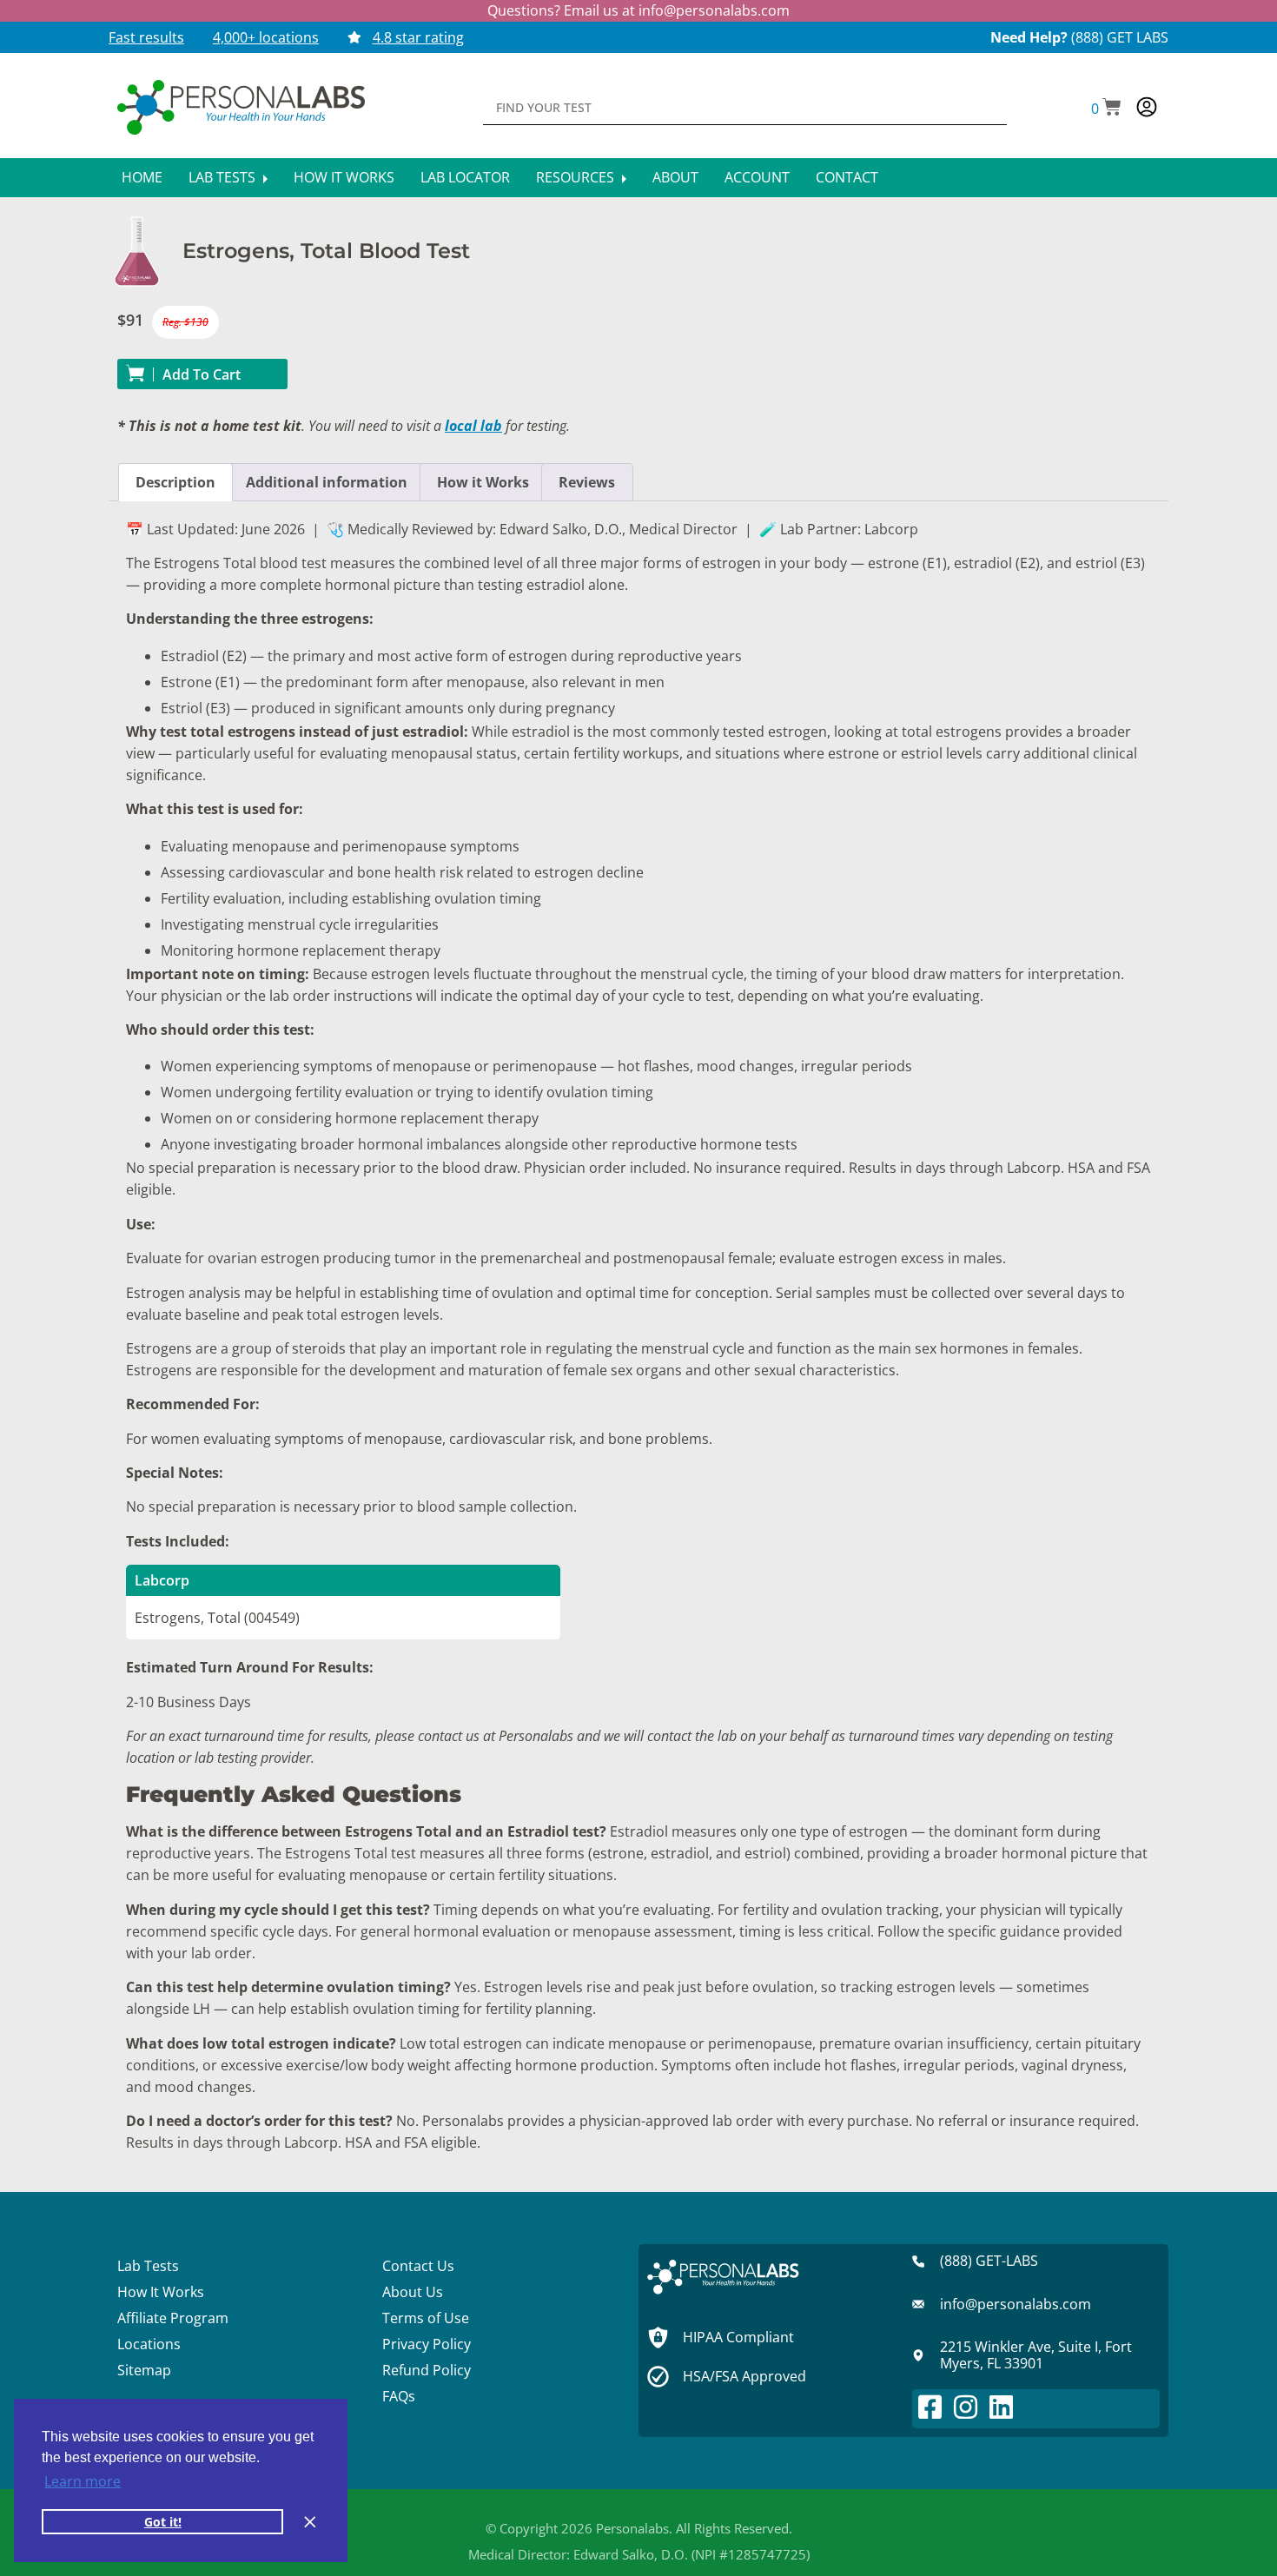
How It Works (344, 177)
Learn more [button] (83, 2481)
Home (142, 177)
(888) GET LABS (1120, 37)
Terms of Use (426, 2318)
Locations (149, 2344)
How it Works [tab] (483, 482)
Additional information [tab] (327, 482)
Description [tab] (175, 482)
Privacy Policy (427, 2344)
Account (757, 177)
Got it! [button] (163, 2522)
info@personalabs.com (714, 10)
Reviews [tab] (587, 482)
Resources (577, 177)
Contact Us (418, 2266)
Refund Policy (427, 2370)
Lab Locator (465, 177)
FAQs (399, 2396)
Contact (847, 177)
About (675, 177)
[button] (1106, 109)
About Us (413, 2292)
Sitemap (144, 2370)
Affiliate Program (173, 2318)
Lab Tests (224, 177)
